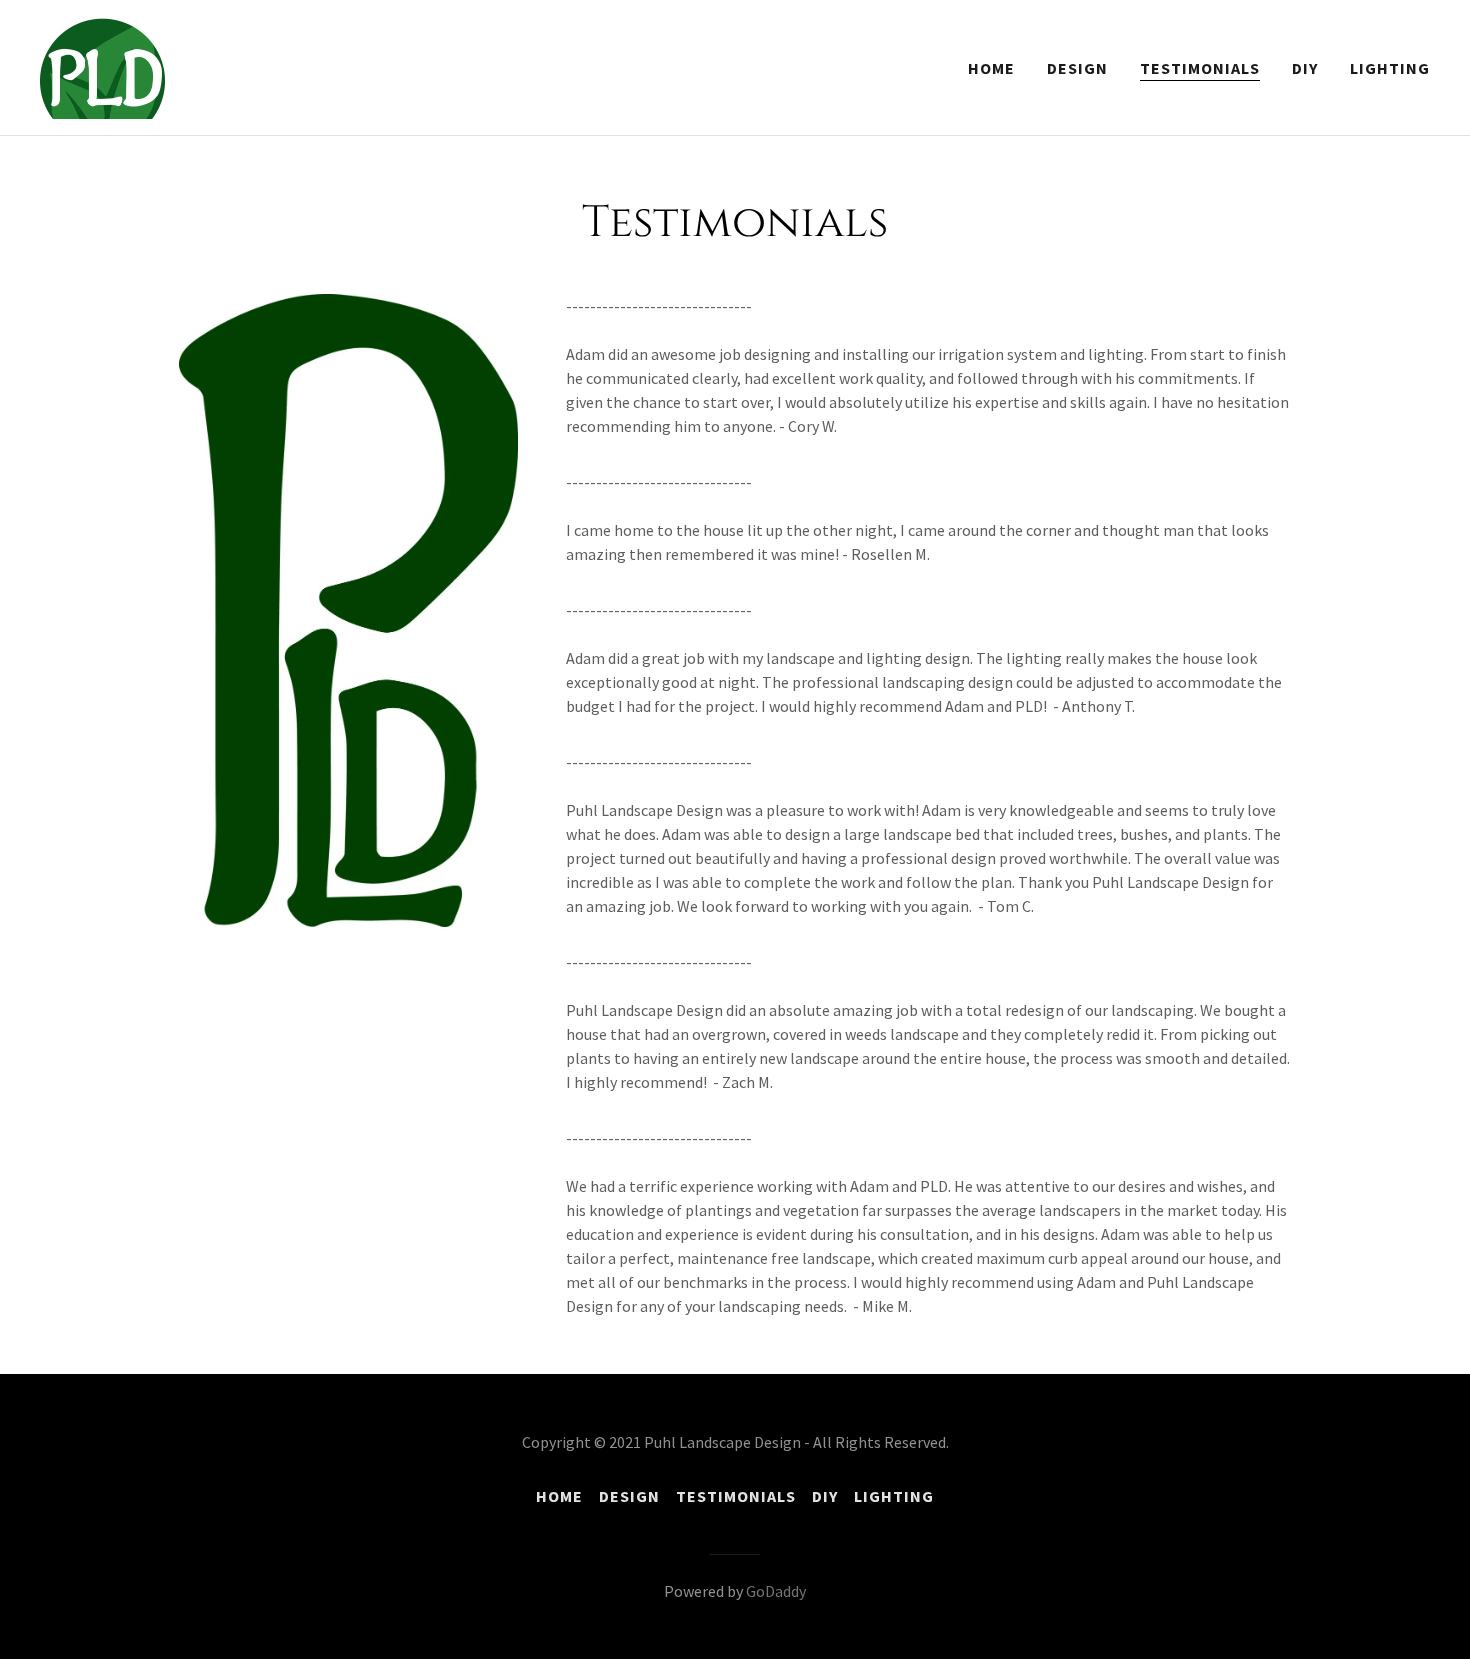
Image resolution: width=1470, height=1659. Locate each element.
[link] (102, 65)
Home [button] (559, 1496)
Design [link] (1077, 68)
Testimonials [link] (1200, 68)
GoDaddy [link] (776, 1591)
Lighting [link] (1390, 68)
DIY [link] (1305, 68)
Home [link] (991, 68)
